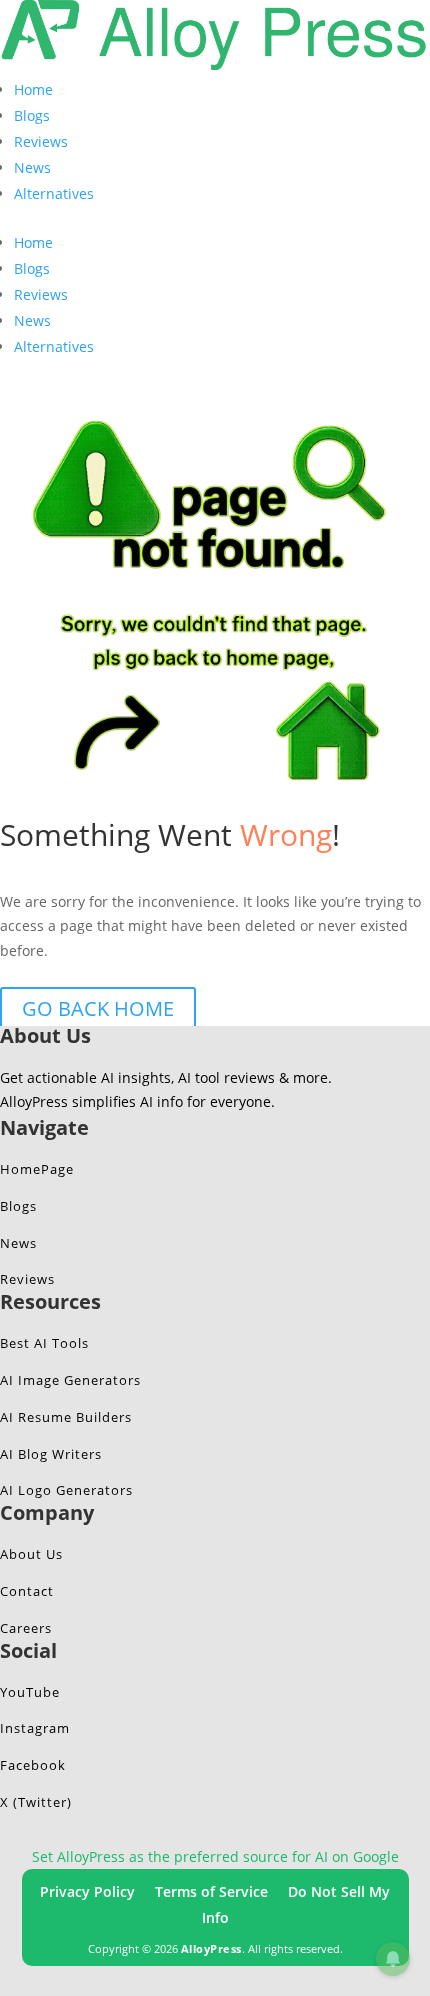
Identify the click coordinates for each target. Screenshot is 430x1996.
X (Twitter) (36, 1802)
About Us (31, 1554)
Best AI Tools (44, 1343)
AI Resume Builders (66, 1417)
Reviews (41, 141)
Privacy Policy (87, 1891)
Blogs (32, 115)
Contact (27, 1591)
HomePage (37, 1169)
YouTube (30, 1692)
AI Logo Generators (66, 1490)
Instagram (35, 1728)
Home (33, 89)
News (32, 167)
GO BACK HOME (98, 1008)
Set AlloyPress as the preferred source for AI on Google (215, 1856)
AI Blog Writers (51, 1454)
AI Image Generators (70, 1380)
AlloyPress (211, 1948)
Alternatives (54, 193)
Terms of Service (211, 1891)
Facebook (33, 1765)
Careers (26, 1628)
